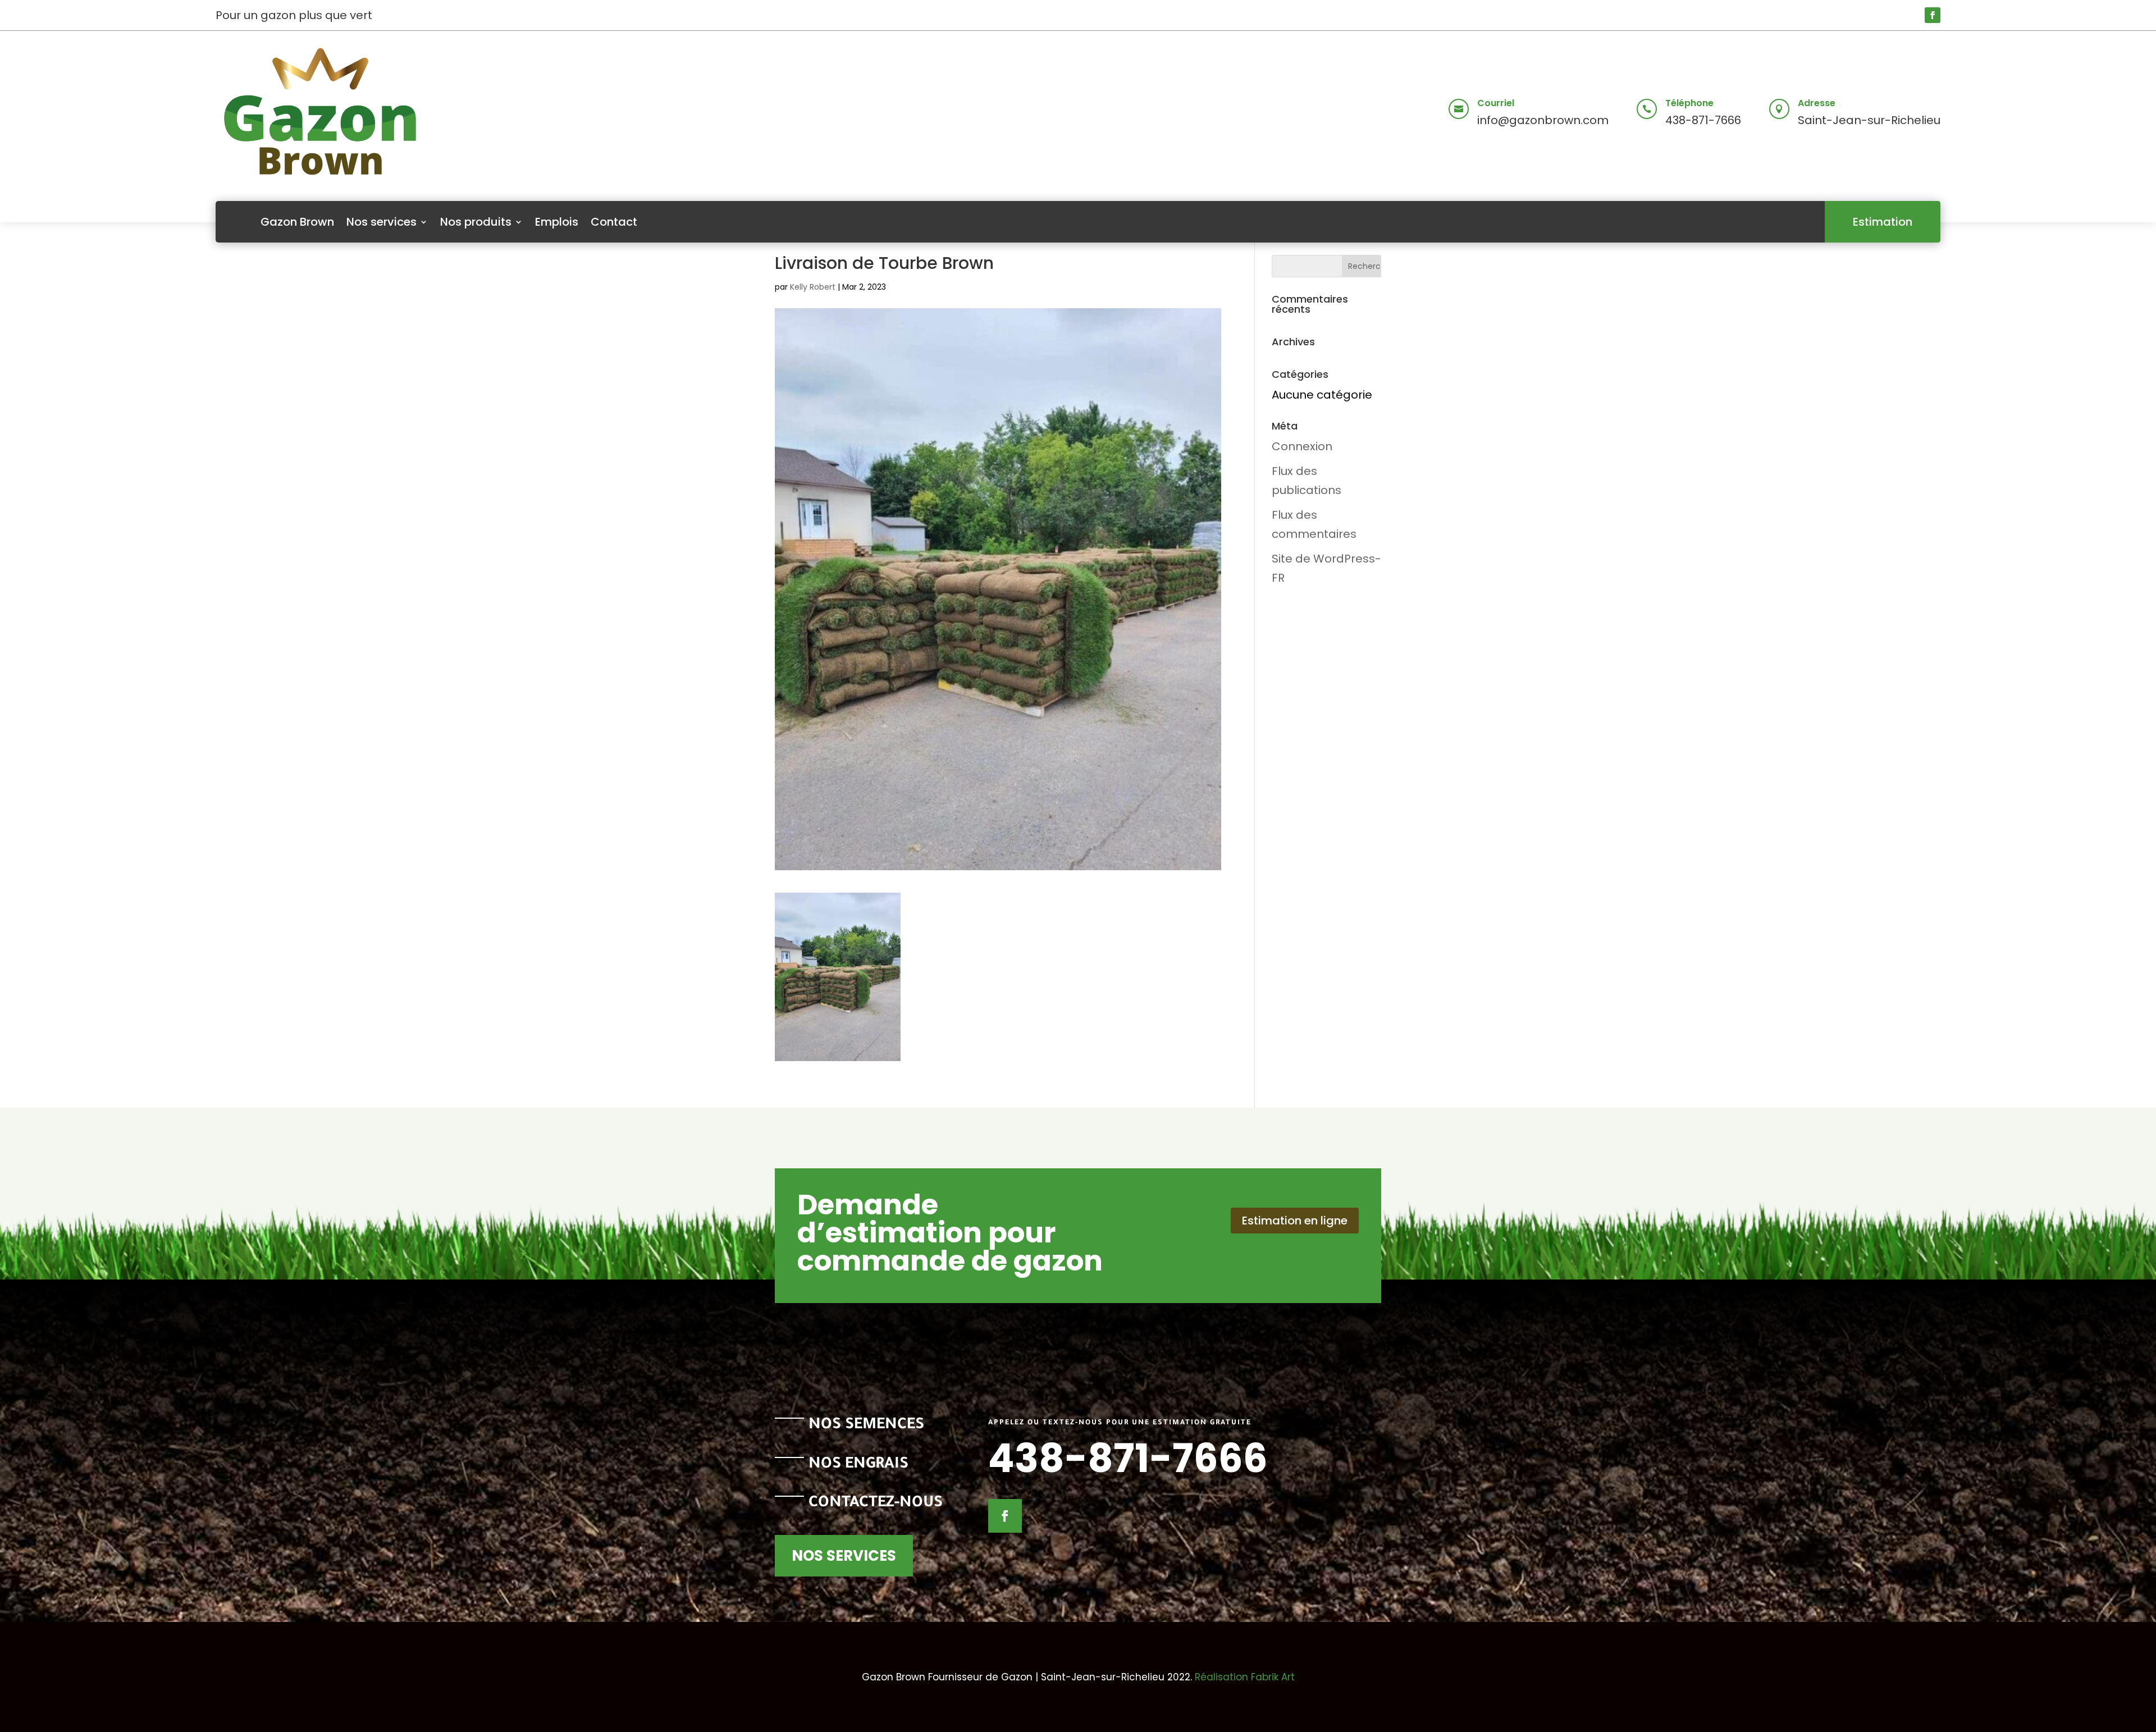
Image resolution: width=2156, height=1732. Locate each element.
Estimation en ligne (1295, 1221)
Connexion (1302, 446)
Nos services (382, 222)
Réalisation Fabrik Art (1245, 1677)
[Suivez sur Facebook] (1933, 15)
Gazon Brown (297, 222)
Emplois (557, 222)
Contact (614, 222)
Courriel (1496, 103)
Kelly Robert (813, 287)
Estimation (1883, 222)
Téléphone (1689, 103)
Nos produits (476, 222)
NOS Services (844, 1556)
